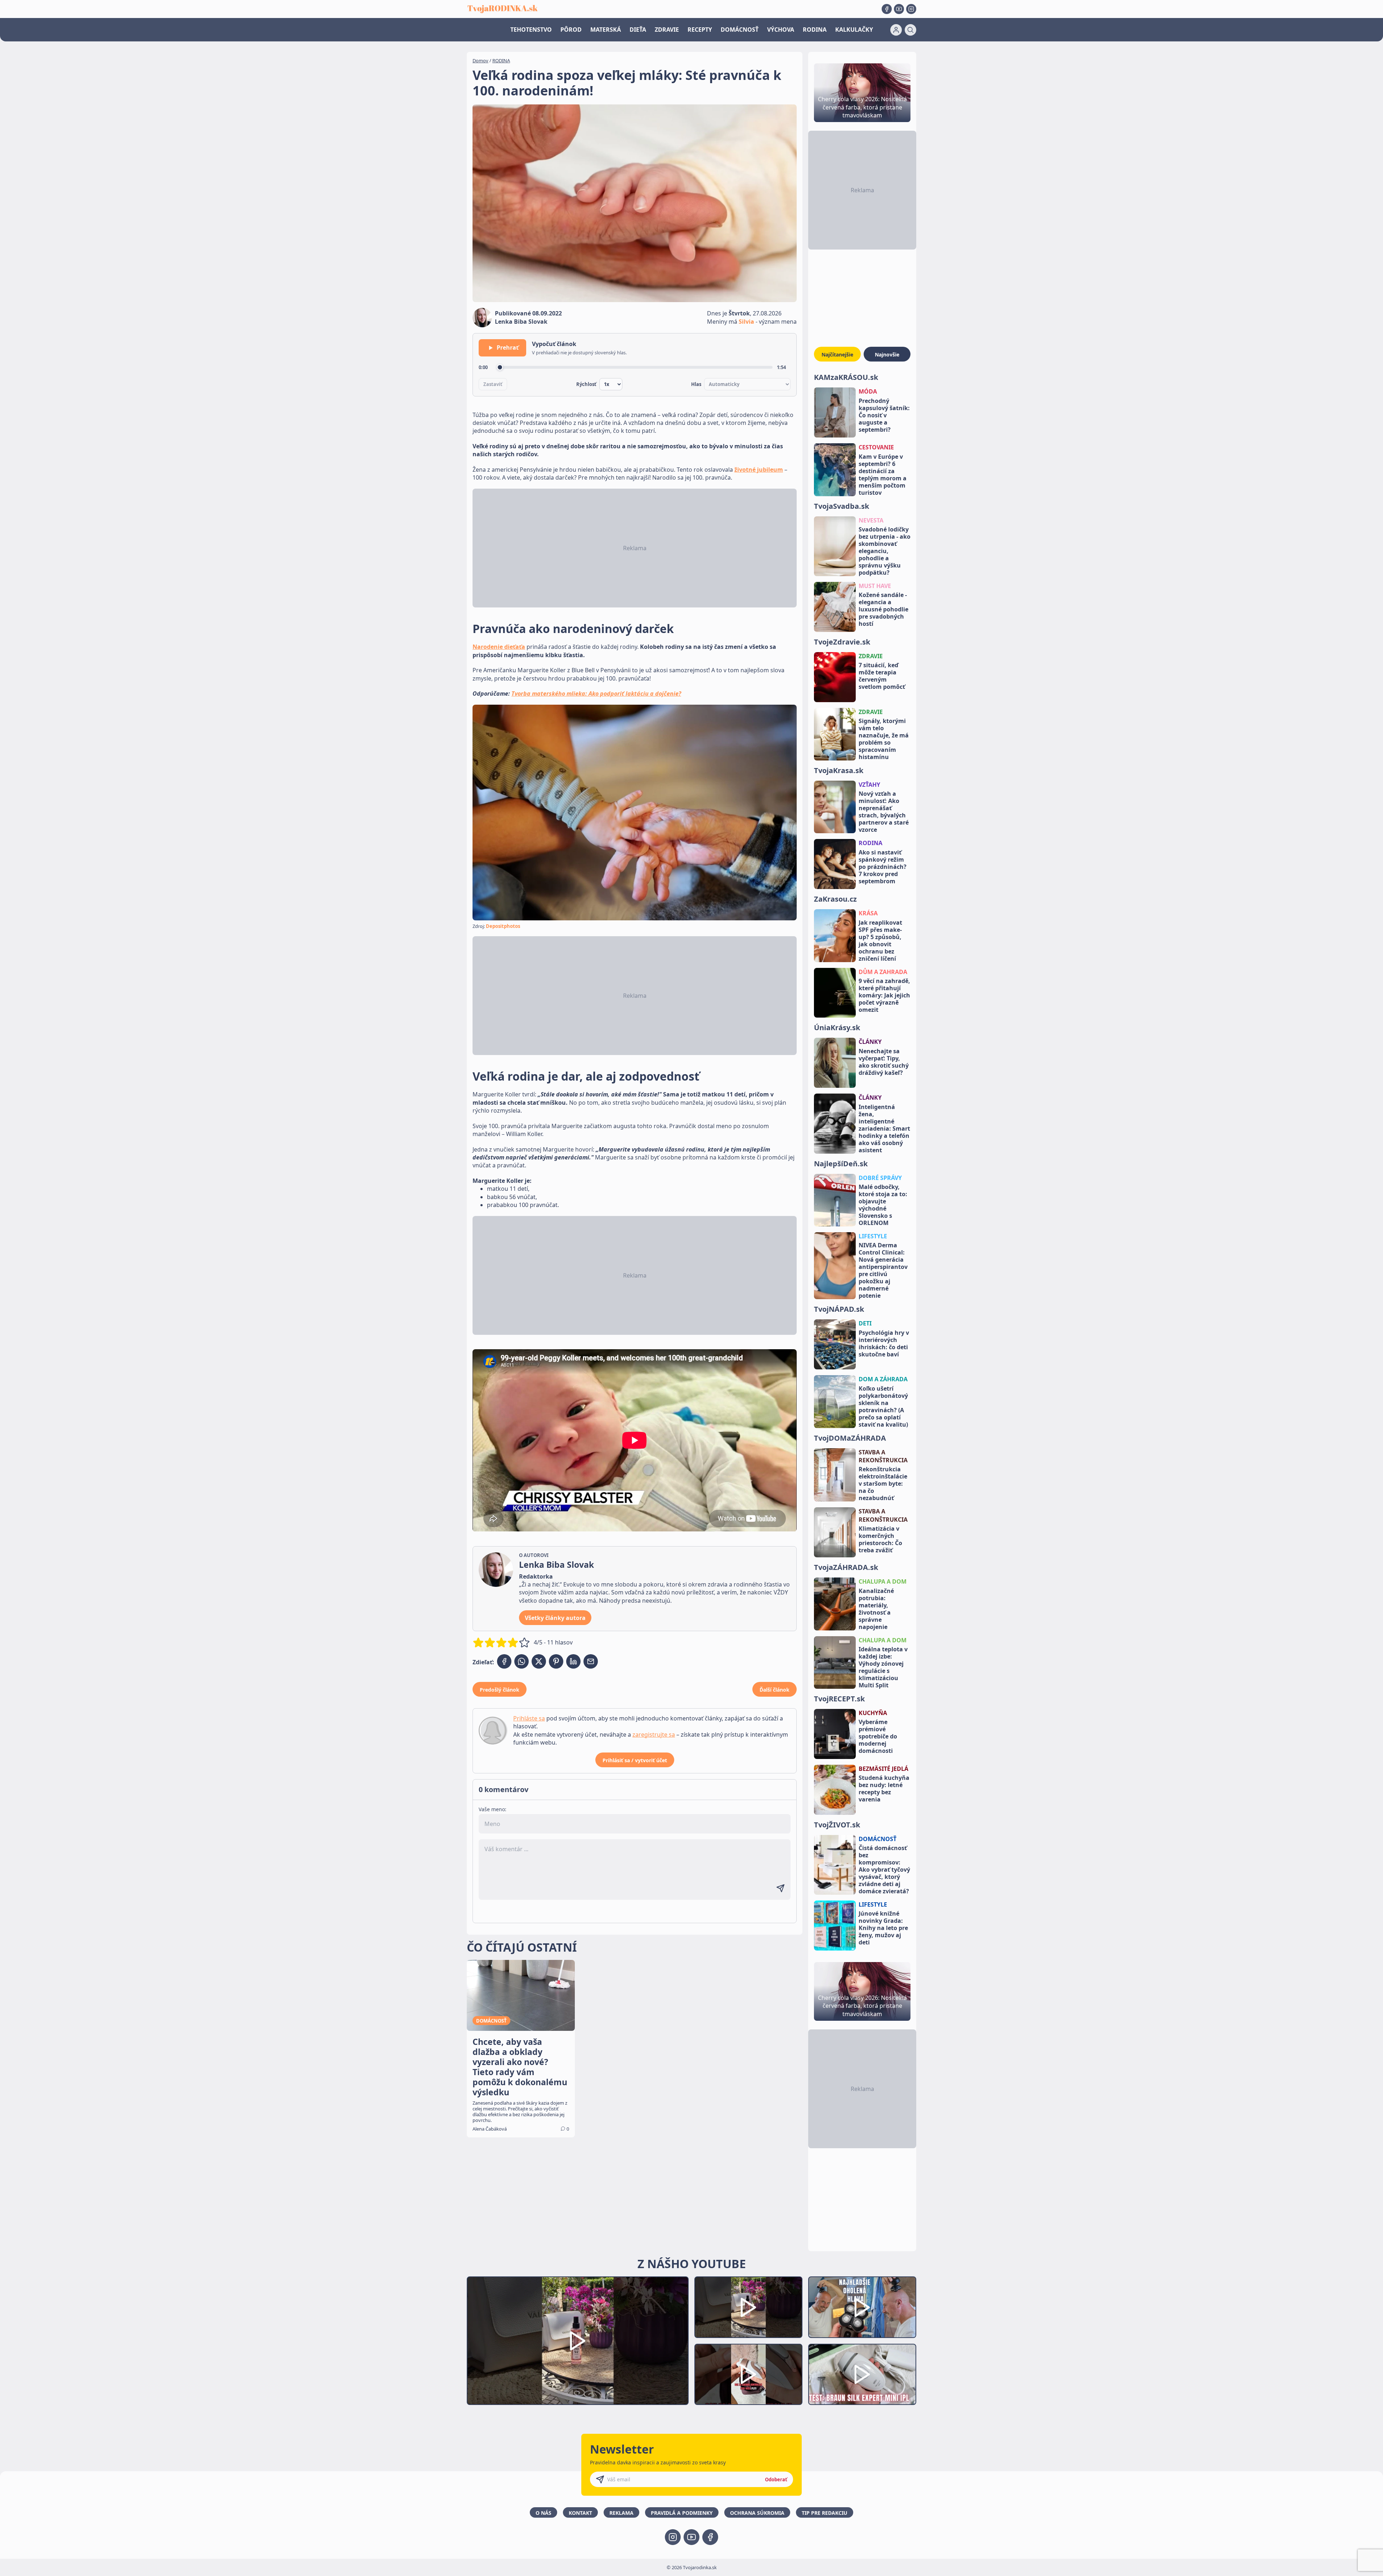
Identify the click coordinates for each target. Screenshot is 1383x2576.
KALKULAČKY (854, 30)
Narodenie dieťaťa (499, 647)
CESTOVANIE (876, 447)
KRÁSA (868, 913)
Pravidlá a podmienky (682, 2513)
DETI (865, 1323)
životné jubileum (759, 470)
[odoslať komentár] (780, 1888)
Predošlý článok (500, 1690)
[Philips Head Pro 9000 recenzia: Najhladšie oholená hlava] (862, 2307)
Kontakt (580, 2513)
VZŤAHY (869, 785)
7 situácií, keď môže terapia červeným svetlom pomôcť (882, 676)
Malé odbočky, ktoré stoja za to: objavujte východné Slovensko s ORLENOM (883, 1205)
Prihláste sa (529, 1718)
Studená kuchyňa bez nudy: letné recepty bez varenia (884, 1789)
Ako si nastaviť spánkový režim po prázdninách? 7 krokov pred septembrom (883, 867)
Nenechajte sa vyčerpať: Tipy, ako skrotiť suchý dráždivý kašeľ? (884, 1062)
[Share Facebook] (504, 1661)
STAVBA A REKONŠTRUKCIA (883, 1456)
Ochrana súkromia (757, 2513)
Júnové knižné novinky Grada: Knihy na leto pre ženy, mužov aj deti (883, 1928)
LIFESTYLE (873, 1236)
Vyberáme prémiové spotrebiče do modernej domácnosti (878, 1736)
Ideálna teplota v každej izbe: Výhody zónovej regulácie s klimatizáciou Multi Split (883, 1667)
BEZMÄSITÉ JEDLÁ (883, 1769)
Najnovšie (887, 354)
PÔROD (571, 30)
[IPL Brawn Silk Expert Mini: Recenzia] (862, 2375)
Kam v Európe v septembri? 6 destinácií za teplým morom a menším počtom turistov (883, 475)
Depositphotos (503, 926)
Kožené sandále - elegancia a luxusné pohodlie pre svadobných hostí (883, 609)
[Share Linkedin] (573, 1661)
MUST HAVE (875, 586)
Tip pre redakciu (825, 2513)
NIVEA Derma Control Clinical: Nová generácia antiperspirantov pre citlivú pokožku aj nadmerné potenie (883, 1270)
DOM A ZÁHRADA (883, 1379)
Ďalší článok (775, 1690)
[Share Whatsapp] (522, 1661)
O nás (543, 2513)
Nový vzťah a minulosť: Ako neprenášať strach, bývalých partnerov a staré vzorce (884, 812)
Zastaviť (493, 384)
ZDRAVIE (667, 30)
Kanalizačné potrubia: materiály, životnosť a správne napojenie (876, 1609)
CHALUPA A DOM (883, 1581)
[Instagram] (911, 9)
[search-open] (910, 30)
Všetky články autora (555, 1618)
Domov (480, 60)
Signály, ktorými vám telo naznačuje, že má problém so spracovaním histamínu (884, 739)
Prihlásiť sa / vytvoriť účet (635, 1760)
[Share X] (539, 1661)
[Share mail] (591, 1661)
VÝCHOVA (781, 30)
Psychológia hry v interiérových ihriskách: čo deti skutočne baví (884, 1343)
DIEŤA (638, 30)
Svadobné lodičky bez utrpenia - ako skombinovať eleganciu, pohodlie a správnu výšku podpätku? (885, 551)
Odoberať (776, 2479)
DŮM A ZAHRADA (883, 972)
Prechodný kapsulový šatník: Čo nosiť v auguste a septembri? (884, 415)
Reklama (621, 2513)
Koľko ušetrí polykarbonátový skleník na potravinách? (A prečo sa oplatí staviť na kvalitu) (883, 1406)
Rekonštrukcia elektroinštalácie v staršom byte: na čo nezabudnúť (883, 1484)
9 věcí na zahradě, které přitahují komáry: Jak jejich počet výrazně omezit (884, 995)
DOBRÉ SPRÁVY (880, 1178)
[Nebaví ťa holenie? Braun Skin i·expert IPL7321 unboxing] (748, 2375)
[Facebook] (887, 9)
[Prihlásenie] (896, 30)
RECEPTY (700, 30)
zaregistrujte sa (654, 1734)
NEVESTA (871, 520)
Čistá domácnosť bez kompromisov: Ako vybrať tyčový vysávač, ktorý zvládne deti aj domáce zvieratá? (884, 1870)
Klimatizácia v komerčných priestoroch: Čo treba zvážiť (880, 1539)
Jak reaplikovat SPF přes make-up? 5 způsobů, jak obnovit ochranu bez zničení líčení (880, 941)
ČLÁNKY (870, 1042)
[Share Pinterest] (556, 1661)
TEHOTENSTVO (531, 30)
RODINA (815, 30)
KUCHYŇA (873, 1713)
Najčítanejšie (837, 354)
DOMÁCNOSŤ (740, 30)
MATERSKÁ (606, 30)
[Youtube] (899, 9)
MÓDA (868, 391)
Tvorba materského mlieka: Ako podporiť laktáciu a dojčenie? (596, 694)
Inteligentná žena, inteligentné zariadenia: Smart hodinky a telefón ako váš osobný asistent (884, 1128)
